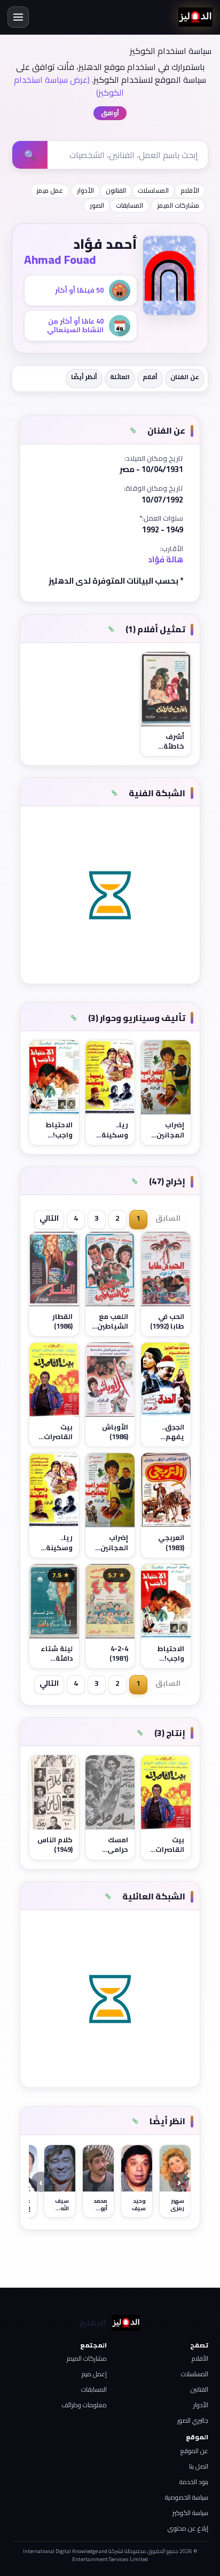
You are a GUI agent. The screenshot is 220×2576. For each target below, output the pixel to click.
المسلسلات (153, 190)
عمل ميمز (50, 190)
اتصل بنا (199, 2466)
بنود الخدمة (194, 2482)
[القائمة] (18, 17)
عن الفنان (185, 377)
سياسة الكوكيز (190, 2513)
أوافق (110, 113)
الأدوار (85, 190)
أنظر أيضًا (84, 377)
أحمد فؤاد (105, 244)
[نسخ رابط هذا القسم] (133, 431)
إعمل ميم (94, 2374)
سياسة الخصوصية (187, 2497)
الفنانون (116, 190)
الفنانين (199, 2389)
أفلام (150, 377)
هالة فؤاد (166, 559)
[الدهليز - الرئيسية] (195, 17)
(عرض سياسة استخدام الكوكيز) (69, 86)
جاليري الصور (193, 2420)
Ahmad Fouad (60, 260)
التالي (49, 1218)
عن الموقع (194, 2451)
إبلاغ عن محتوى (188, 2528)
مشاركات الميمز (178, 205)
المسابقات (129, 205)
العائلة (120, 377)
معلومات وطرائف (84, 2405)
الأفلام (190, 190)
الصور (97, 205)
